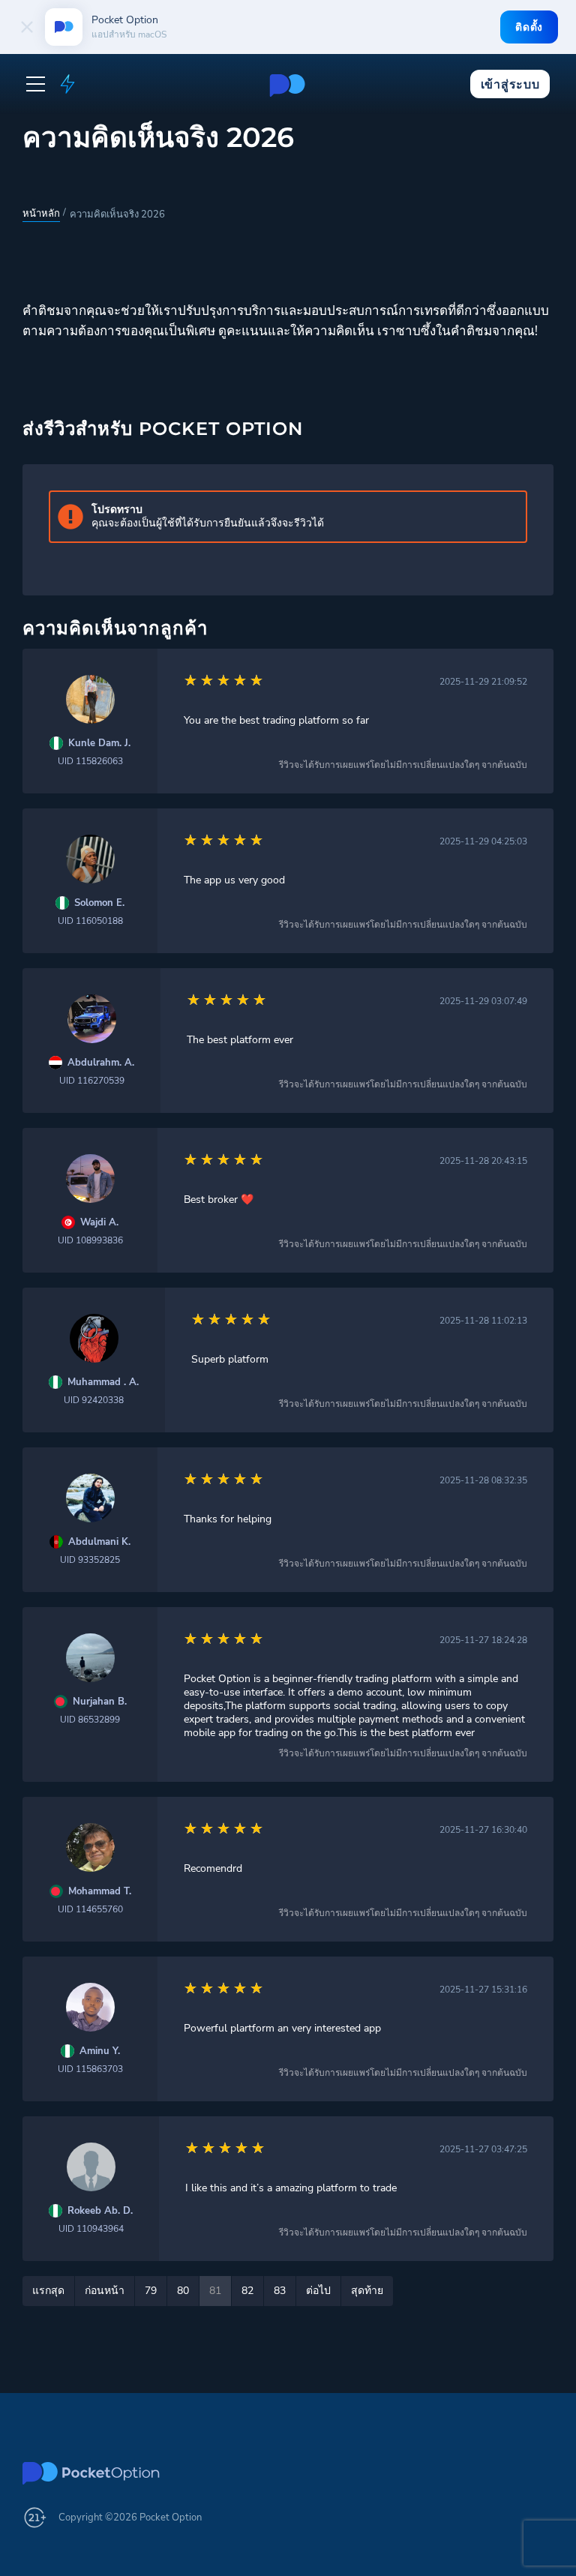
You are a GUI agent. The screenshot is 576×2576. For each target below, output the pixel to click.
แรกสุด (48, 2291)
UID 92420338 (94, 1400)
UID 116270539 (92, 1081)
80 (183, 2291)
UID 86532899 (90, 1720)
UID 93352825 (90, 1560)
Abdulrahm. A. (101, 1063)
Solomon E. (99, 903)
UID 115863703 (90, 2069)
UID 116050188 (90, 921)
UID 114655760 (90, 1909)
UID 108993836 (90, 1240)
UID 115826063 (90, 761)
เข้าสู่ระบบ (510, 84)
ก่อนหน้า (105, 2291)
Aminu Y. (100, 2051)
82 (247, 2291)
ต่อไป (318, 2291)
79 (151, 2291)
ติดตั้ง (529, 27)
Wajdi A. (99, 1223)
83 (280, 2291)
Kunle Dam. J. (99, 744)
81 (215, 2291)
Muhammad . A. (103, 1382)
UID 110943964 (91, 2229)
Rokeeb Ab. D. (100, 2211)
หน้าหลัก (41, 214)
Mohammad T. (100, 1892)
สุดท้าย (367, 2291)
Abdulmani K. (99, 1542)
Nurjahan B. (100, 1702)
